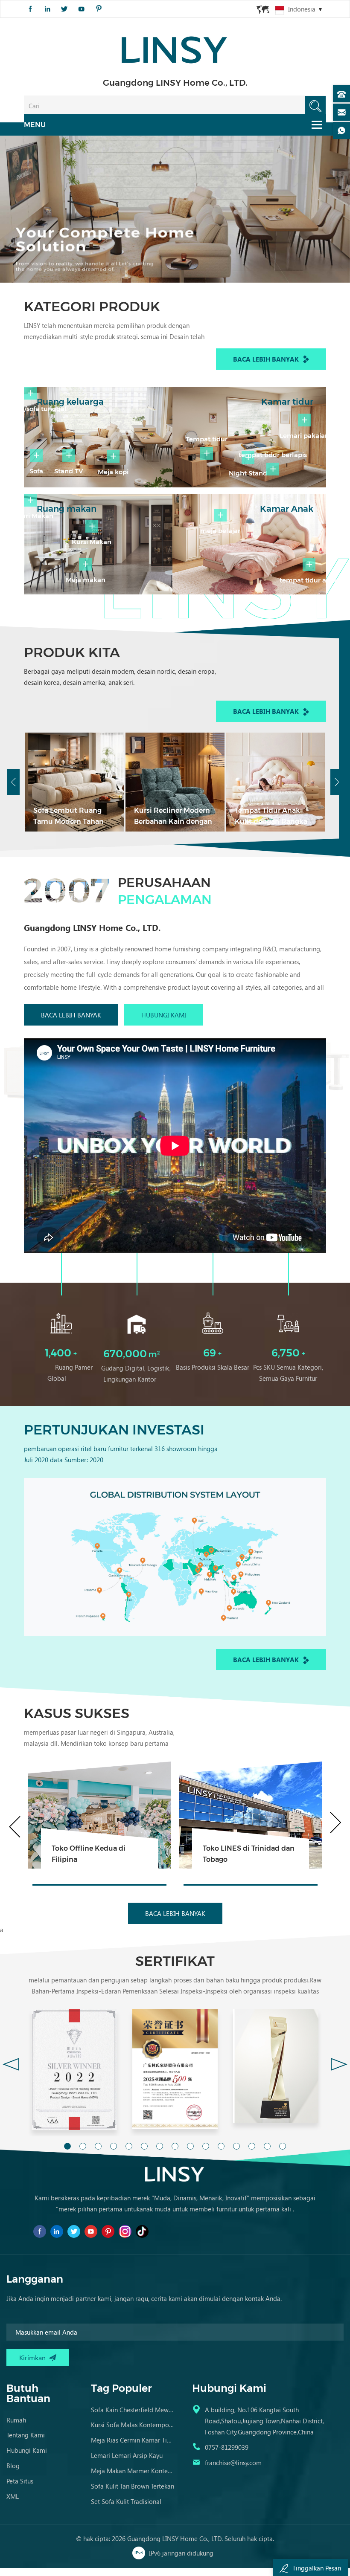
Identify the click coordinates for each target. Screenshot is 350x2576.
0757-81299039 (227, 2447)
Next (337, 782)
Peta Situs (20, 2481)
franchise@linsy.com (233, 2463)
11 (221, 2146)
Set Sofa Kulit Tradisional (126, 2501)
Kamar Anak (287, 509)
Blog (13, 2466)
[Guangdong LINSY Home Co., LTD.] (175, 47)
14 (267, 2146)
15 (283, 2146)
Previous (13, 782)
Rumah (16, 2420)
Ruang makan (67, 509)
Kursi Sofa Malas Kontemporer (133, 2425)
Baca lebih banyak (266, 359)
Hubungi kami (164, 1015)
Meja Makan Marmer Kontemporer (133, 2471)
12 (236, 2146)
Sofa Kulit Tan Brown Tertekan (133, 2486)
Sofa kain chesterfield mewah (133, 2410)
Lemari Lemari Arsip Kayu (127, 2455)
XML (13, 2496)
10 (206, 2146)
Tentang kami (26, 2435)
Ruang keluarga (70, 402)
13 (252, 2146)
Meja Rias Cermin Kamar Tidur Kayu (133, 2440)
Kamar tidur (287, 402)
